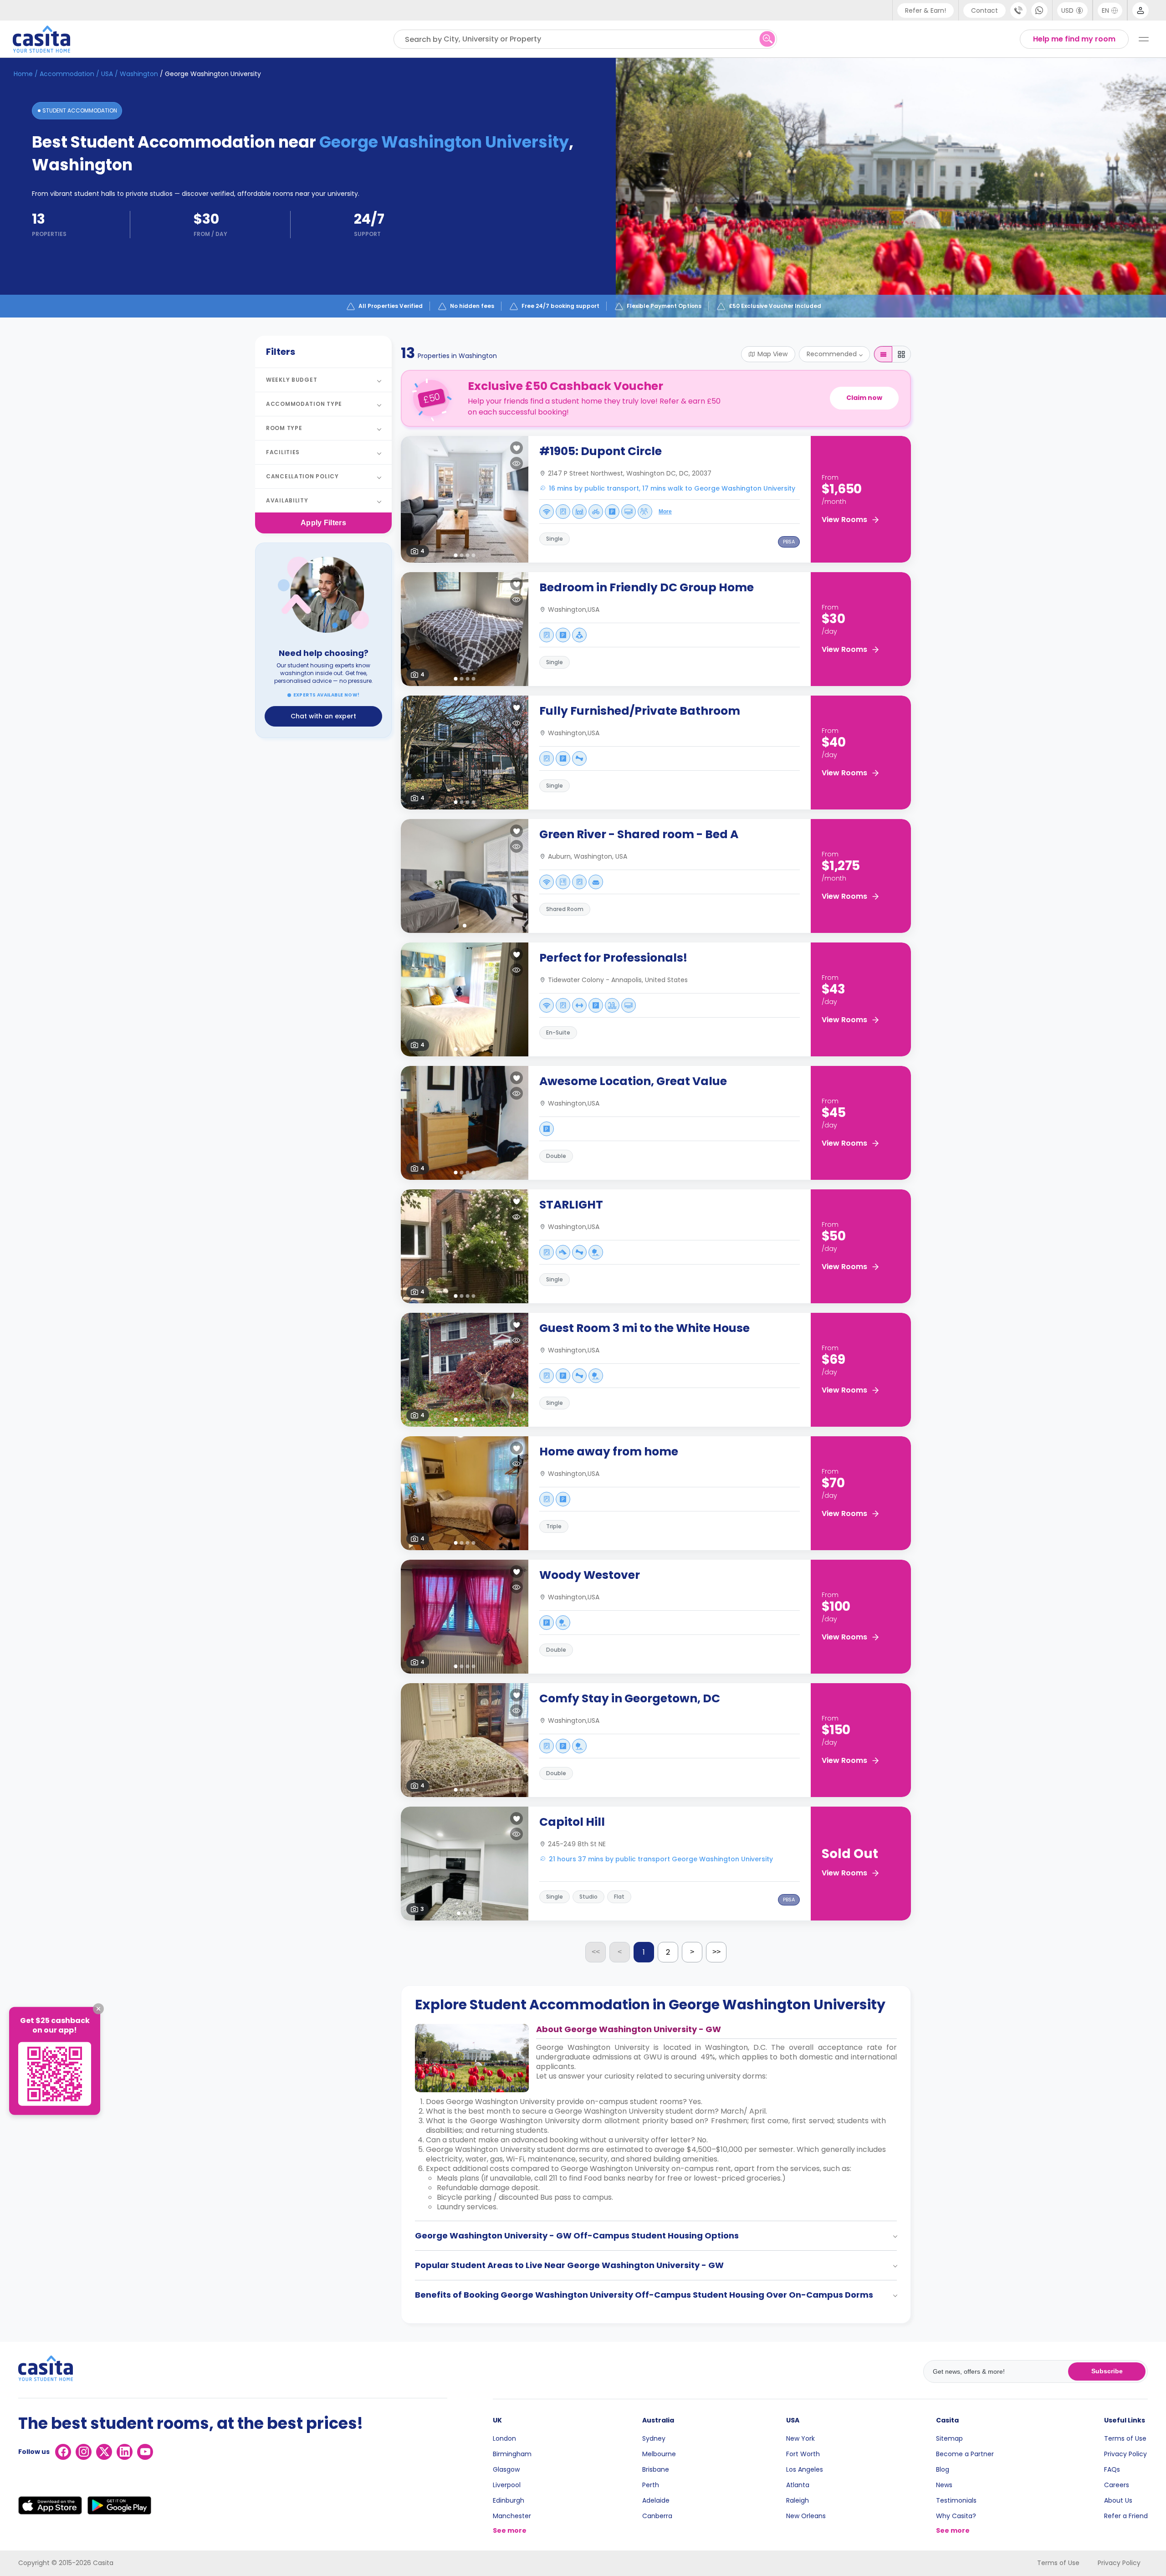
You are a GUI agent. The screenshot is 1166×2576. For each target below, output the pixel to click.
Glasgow (506, 2469)
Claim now (864, 398)
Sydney (654, 2438)
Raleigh (798, 2500)
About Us (1118, 2500)
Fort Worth (803, 2454)
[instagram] (84, 2452)
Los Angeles (805, 2469)
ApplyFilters (323, 523)
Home (23, 74)
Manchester (512, 2516)
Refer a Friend (1126, 2516)
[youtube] (145, 2452)
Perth (651, 2485)
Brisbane (656, 2469)
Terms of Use (1125, 2438)
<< (596, 1952)
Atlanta (798, 2485)
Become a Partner (965, 2454)
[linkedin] (125, 2452)
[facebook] (63, 2452)
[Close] (98, 2009)
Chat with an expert (323, 716)
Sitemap (949, 2438)
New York (800, 2438)
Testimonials (956, 2500)
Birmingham (512, 2454)
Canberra (657, 2516)
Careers (1117, 2485)
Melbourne (659, 2454)
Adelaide (656, 2500)
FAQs (1112, 2469)
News (944, 2485)
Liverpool (507, 2485)
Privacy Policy (1125, 2454)
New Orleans (806, 2516)
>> (716, 1952)
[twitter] (104, 2452)
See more (510, 2530)
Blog (943, 2469)
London (504, 2438)
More (665, 512)
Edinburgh (509, 2500)
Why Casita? (956, 2516)
